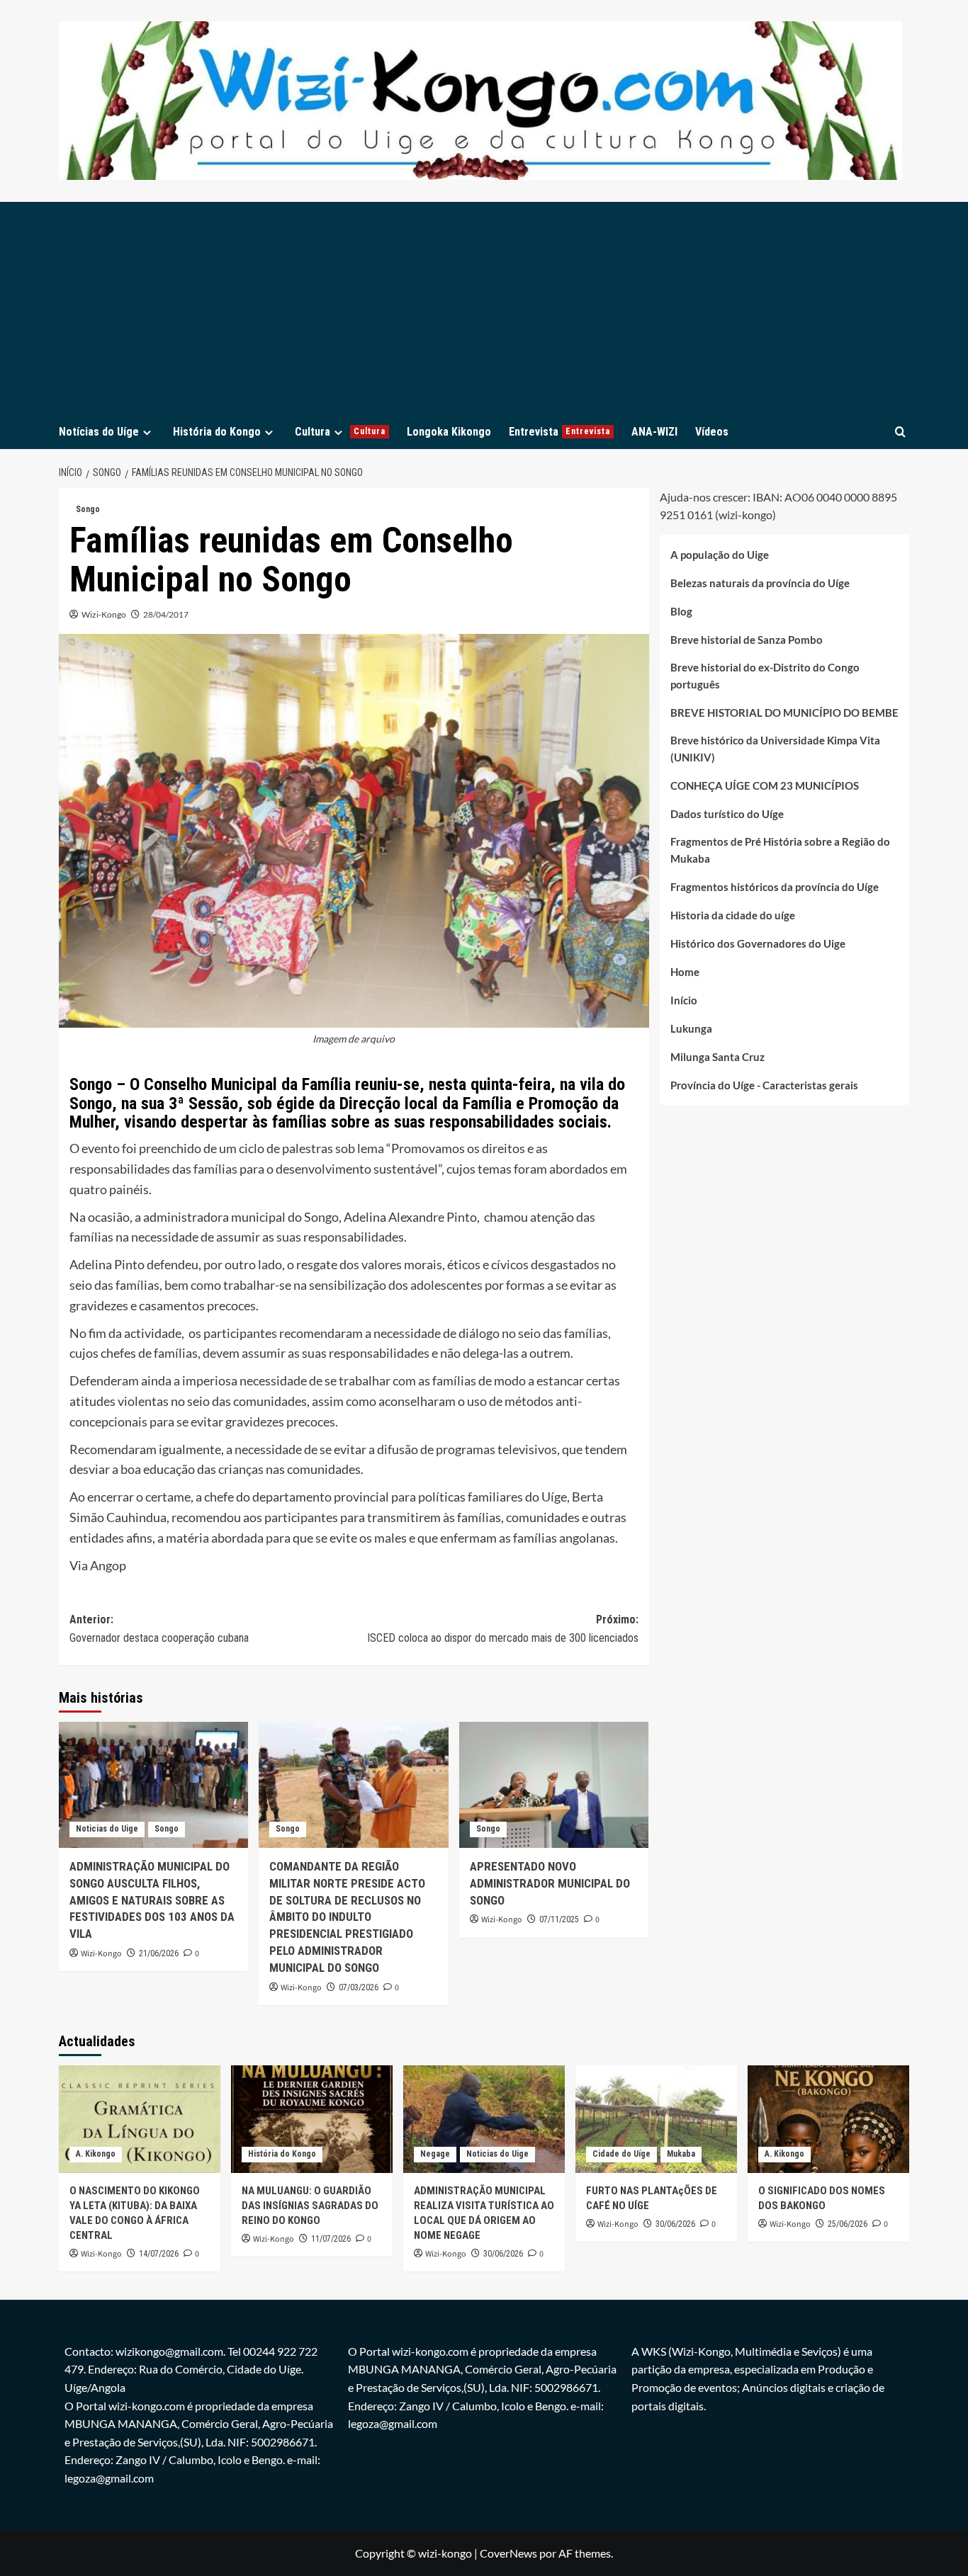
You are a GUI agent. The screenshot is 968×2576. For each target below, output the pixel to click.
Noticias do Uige (107, 1829)
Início (684, 1001)
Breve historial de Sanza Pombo (747, 640)
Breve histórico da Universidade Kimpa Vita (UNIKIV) (775, 749)
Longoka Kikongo (449, 432)
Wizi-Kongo (104, 614)
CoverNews (508, 2553)
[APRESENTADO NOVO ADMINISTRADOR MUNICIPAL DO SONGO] (554, 1785)
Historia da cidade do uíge (733, 916)
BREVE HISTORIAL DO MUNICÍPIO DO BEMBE (784, 713)
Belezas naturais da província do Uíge (760, 584)
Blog (681, 612)
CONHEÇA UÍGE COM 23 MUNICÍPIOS (765, 786)
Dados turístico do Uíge (727, 815)
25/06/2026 (848, 2224)
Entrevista (559, 432)
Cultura (340, 432)
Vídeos (712, 432)
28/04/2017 (166, 614)
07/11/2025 (559, 1919)
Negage (435, 2154)
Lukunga (691, 1029)
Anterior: (159, 1629)
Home (685, 972)
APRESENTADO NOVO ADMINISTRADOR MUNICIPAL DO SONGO (550, 1883)
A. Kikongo (96, 2154)
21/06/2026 (159, 1953)
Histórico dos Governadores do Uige (758, 944)
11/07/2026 (331, 2239)
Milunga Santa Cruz (717, 1057)
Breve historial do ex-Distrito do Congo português (765, 676)
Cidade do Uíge (621, 2154)
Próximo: (502, 1629)
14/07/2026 (159, 2254)
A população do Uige (720, 555)
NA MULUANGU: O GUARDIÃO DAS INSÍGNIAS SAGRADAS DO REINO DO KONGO (310, 2206)
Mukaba (681, 2154)
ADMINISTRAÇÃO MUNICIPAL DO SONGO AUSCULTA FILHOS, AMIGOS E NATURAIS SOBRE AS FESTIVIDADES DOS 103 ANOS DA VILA (152, 1900)
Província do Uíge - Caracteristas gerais (764, 1086)
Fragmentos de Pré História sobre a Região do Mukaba (780, 851)
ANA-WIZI (654, 432)
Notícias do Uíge (99, 432)
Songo (88, 509)
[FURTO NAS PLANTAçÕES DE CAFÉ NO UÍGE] (656, 2119)
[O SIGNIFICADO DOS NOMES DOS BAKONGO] (828, 2119)
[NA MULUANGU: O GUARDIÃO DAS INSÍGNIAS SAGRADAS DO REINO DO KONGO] (312, 2119)
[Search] (900, 432)
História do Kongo (217, 432)
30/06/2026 (503, 2254)
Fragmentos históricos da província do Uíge (775, 887)
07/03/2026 (359, 1987)
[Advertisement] (484, 308)
